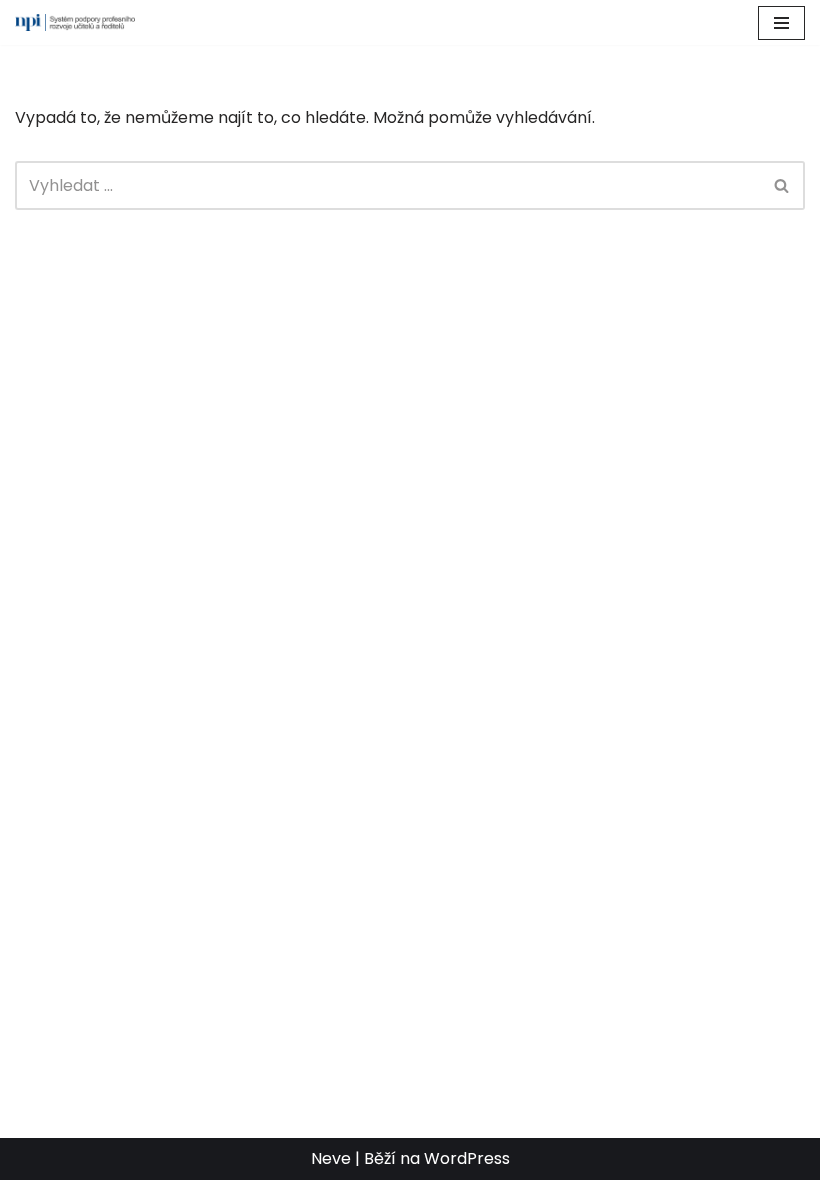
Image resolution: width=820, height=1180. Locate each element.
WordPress (467, 1158)
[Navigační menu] (781, 23)
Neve (331, 1158)
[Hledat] (782, 185)
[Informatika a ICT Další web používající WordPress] (75, 22)
